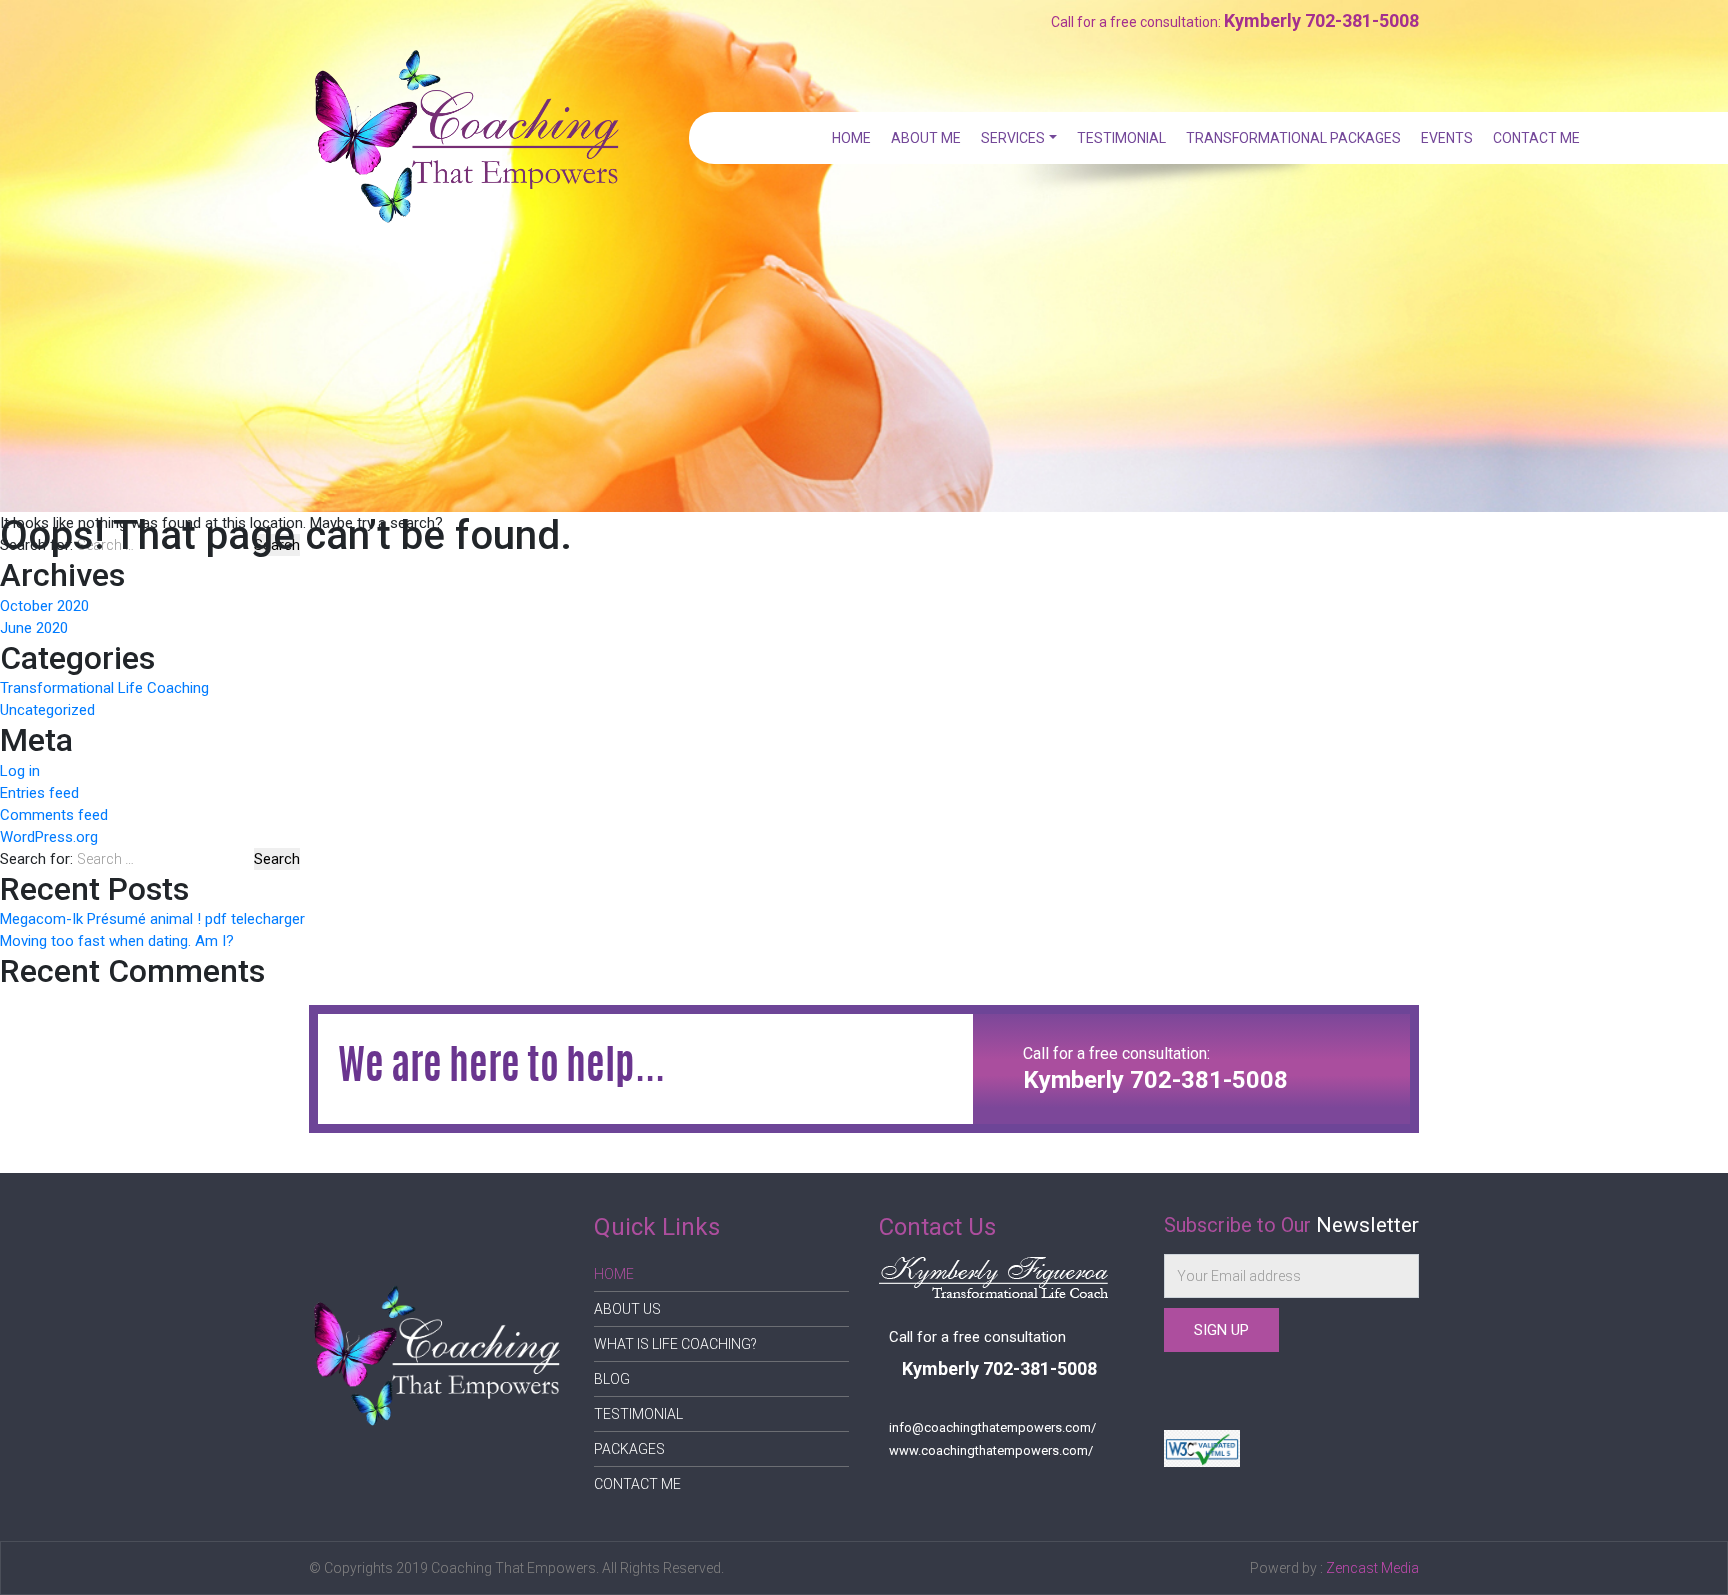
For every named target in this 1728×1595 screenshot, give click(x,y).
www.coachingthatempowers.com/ (991, 1450)
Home (851, 138)
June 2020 (34, 628)
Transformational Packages (1293, 138)
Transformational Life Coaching (104, 688)
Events (1447, 138)
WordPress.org (49, 837)
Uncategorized (47, 710)
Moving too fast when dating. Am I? (117, 941)
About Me (926, 138)
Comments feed (54, 815)
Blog (612, 1379)
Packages (629, 1449)
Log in (20, 771)
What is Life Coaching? (675, 1344)
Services (1013, 138)
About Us (627, 1309)
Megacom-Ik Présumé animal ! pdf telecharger (152, 919)
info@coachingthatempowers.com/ (992, 1427)
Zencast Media (1372, 1568)
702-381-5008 (1362, 20)
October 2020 (44, 606)
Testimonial (1121, 138)
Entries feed (39, 793)
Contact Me (1536, 138)
